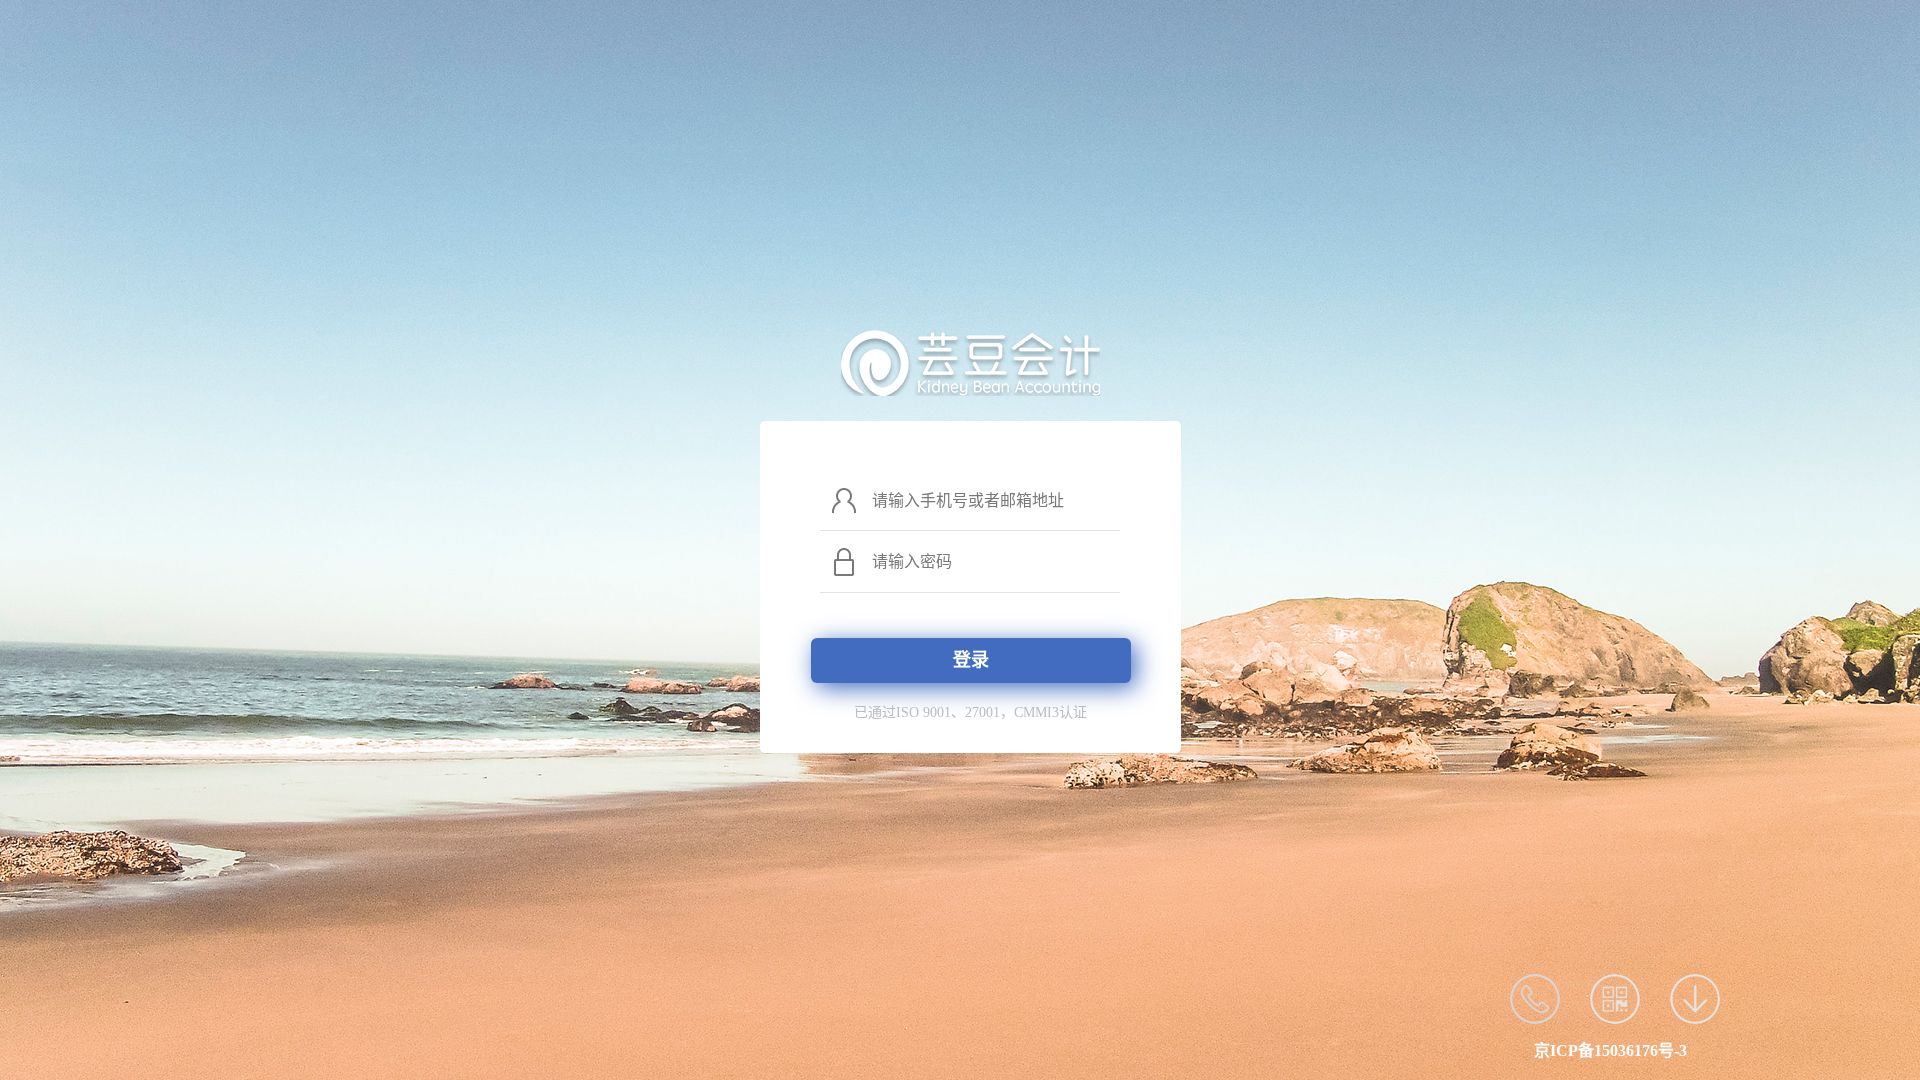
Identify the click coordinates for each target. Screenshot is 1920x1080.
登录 (971, 660)
